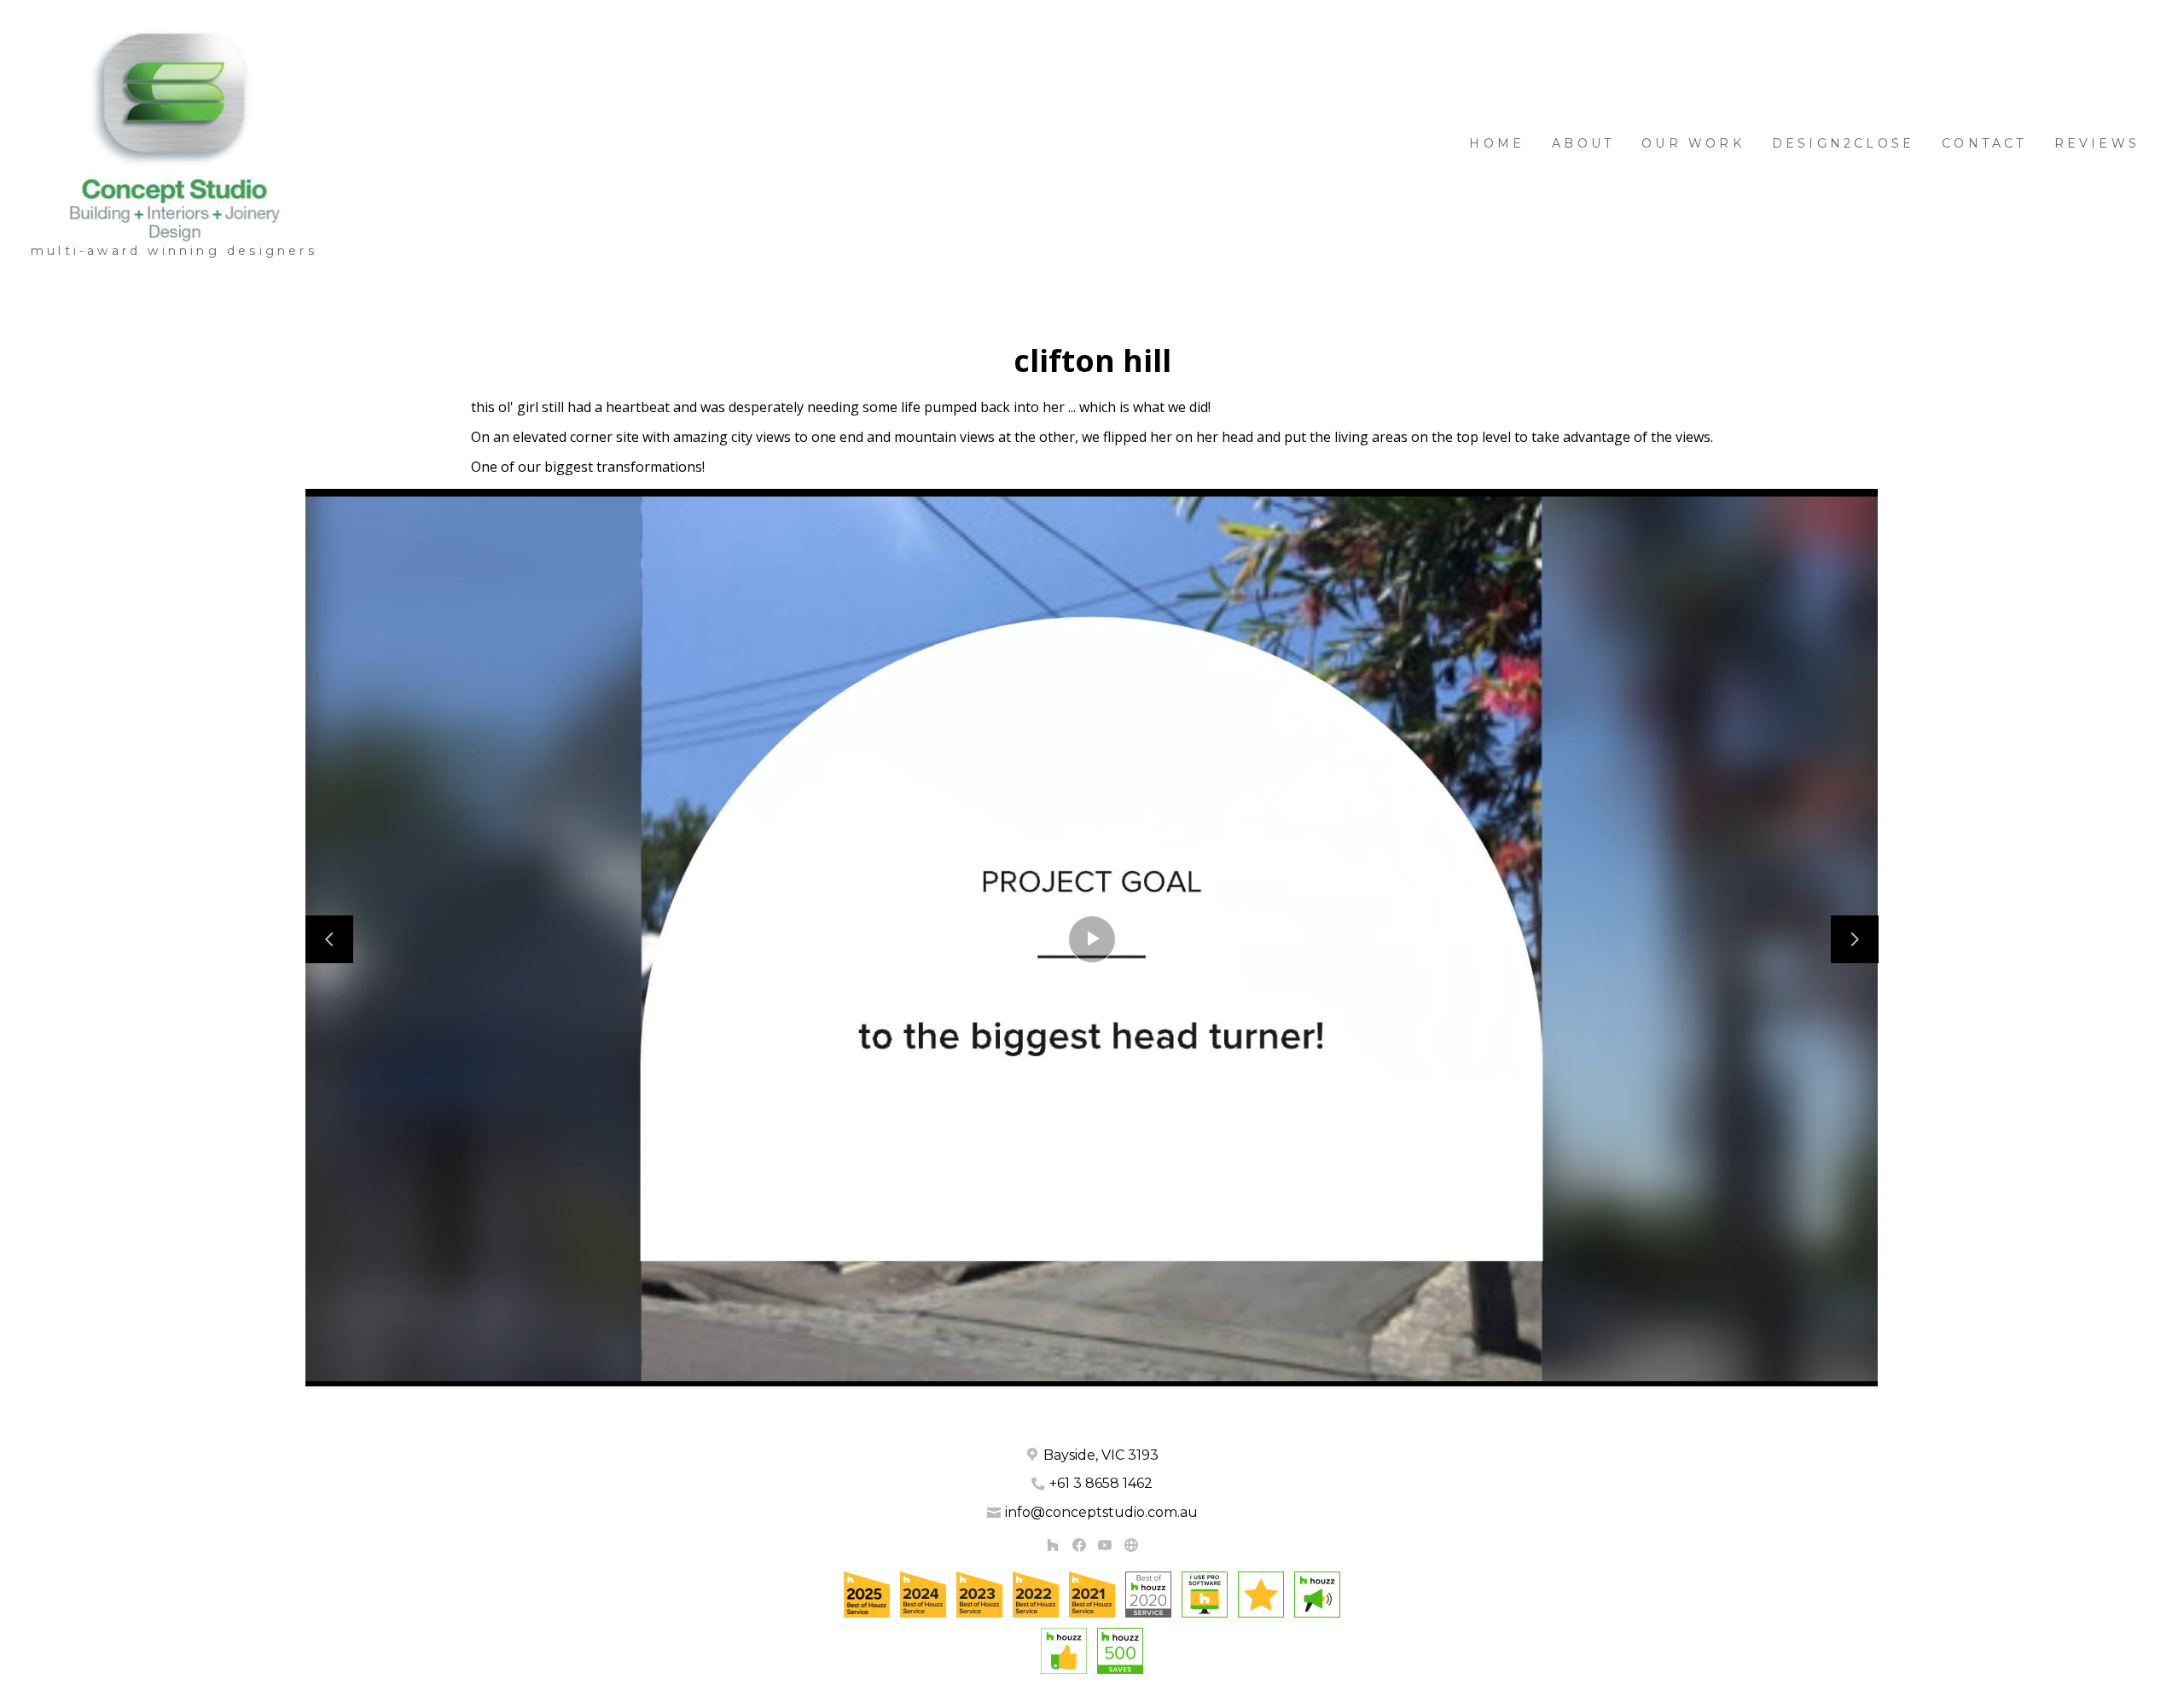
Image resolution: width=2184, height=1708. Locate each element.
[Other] (1131, 1545)
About (1583, 143)
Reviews (2097, 143)
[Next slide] (1855, 939)
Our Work (1693, 143)
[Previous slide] (329, 939)
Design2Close (1843, 143)
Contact (1984, 143)
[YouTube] (1105, 1545)
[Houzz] (1052, 1545)
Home (1497, 143)
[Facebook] (1079, 1545)
